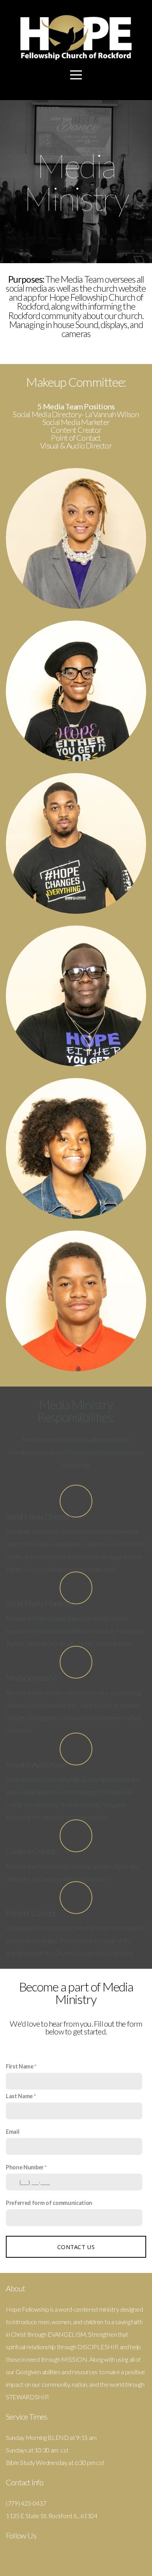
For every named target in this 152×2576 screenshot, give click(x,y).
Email (12, 2132)
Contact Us (76, 2247)
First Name (20, 2066)
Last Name (19, 2096)
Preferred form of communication (49, 2203)
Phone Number (25, 2167)
